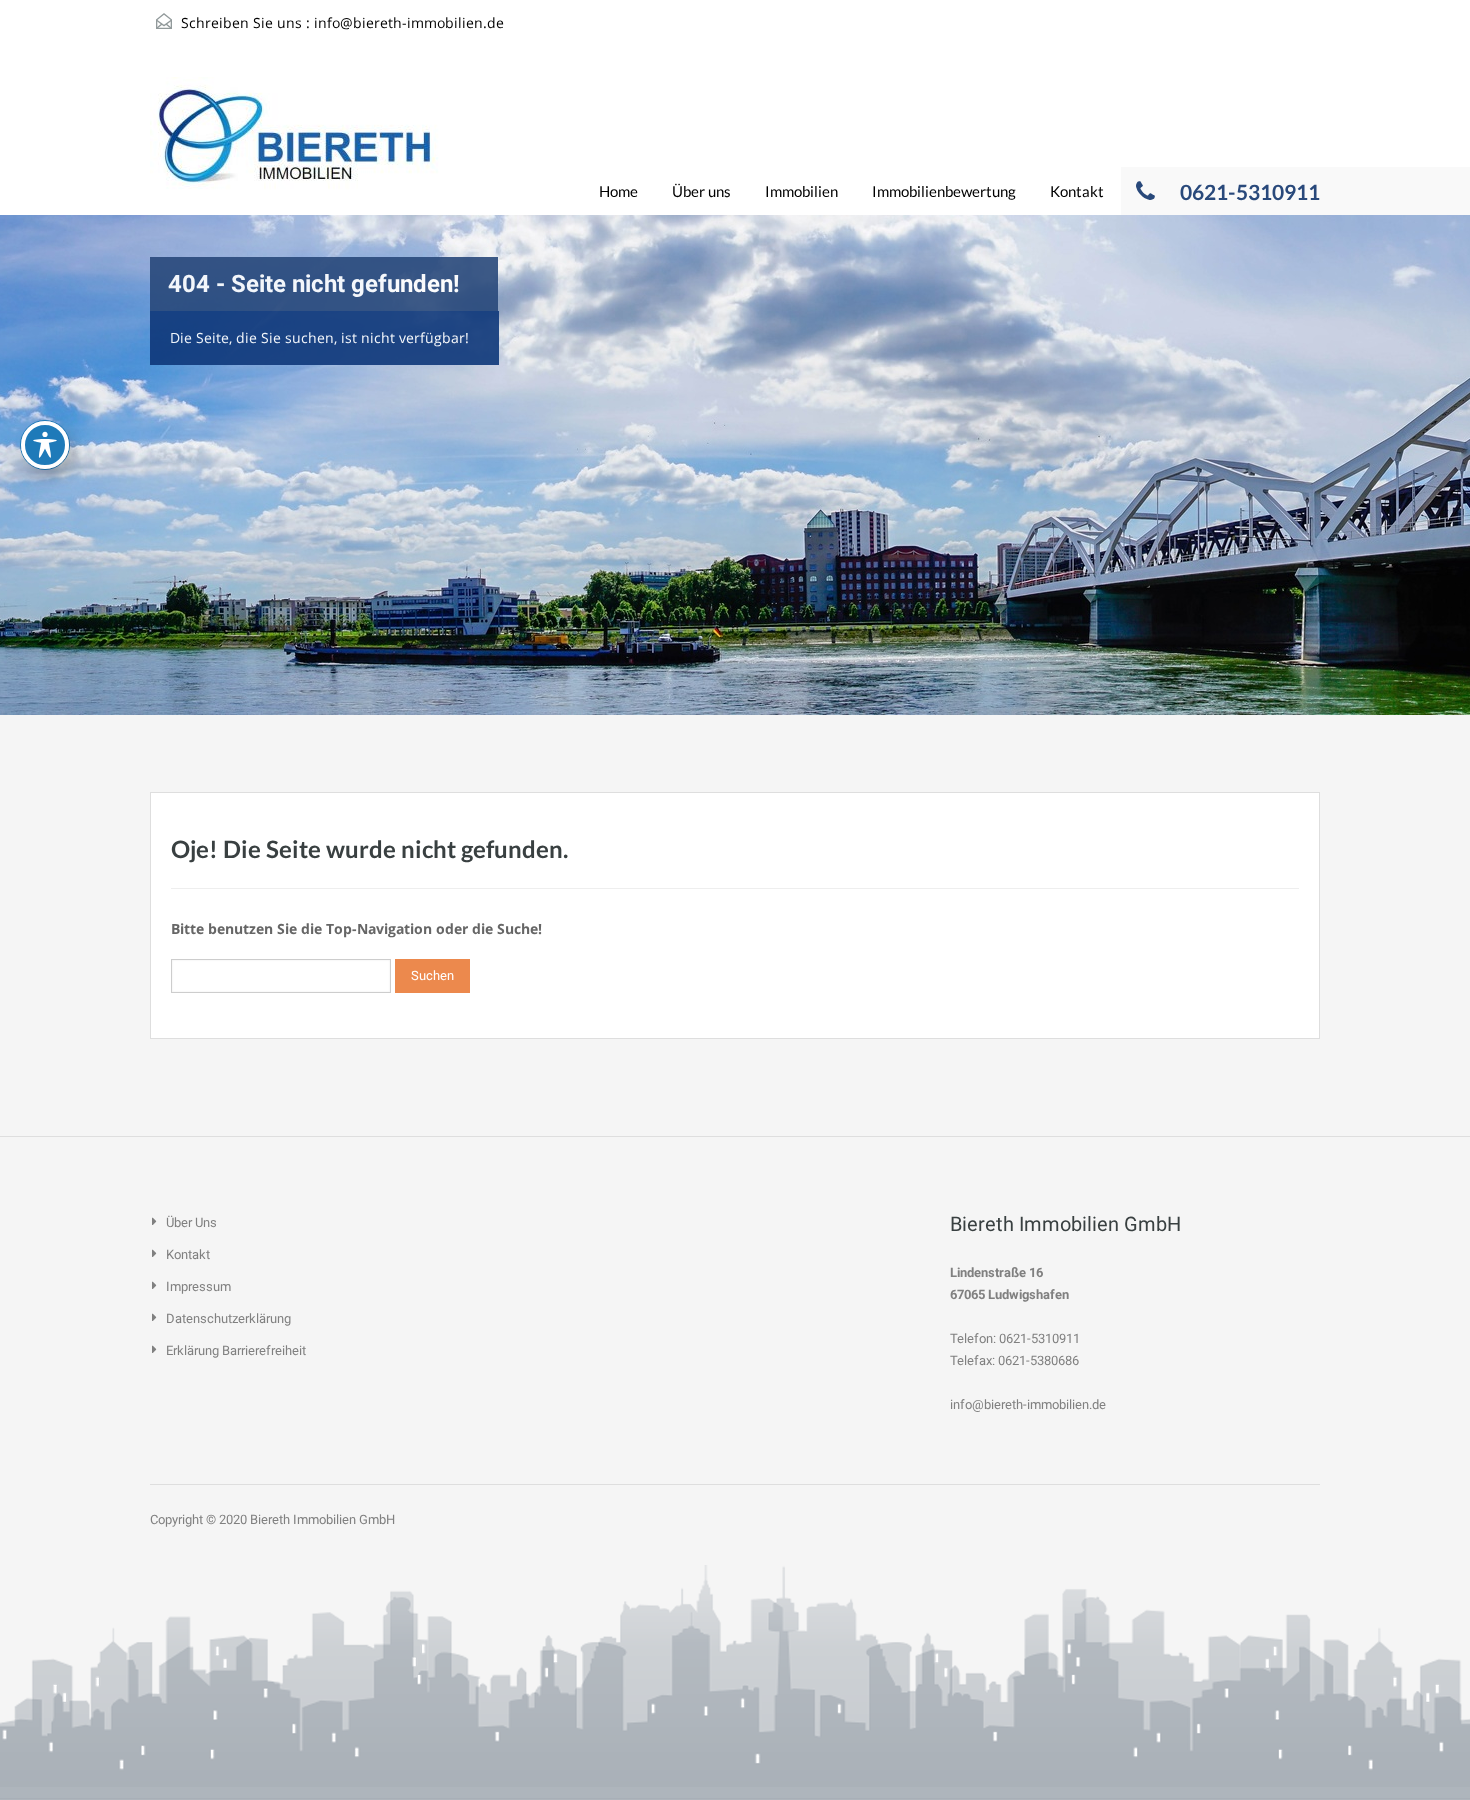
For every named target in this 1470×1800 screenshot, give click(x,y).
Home (618, 191)
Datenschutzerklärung (228, 1318)
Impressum (198, 1286)
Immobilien (801, 191)
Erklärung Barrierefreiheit (236, 1350)
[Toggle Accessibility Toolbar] (45, 445)
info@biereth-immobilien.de (409, 22)
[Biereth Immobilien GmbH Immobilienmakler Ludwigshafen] (295, 146)
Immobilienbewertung (944, 191)
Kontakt (1077, 191)
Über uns (701, 191)
